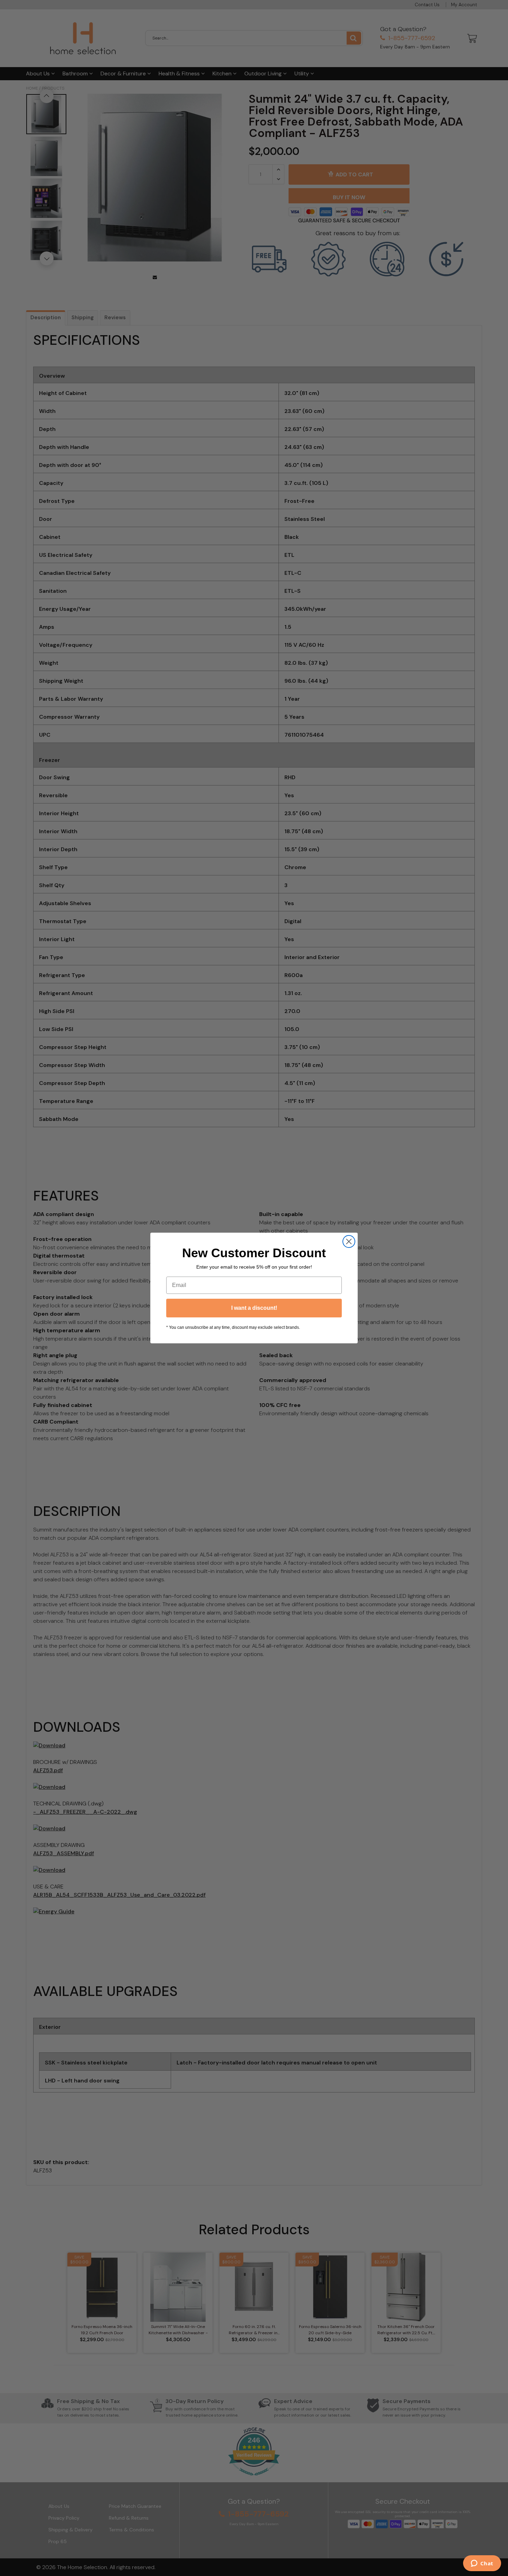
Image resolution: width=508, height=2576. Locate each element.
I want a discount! (254, 1308)
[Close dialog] (349, 1241)
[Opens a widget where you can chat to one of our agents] (482, 2564)
